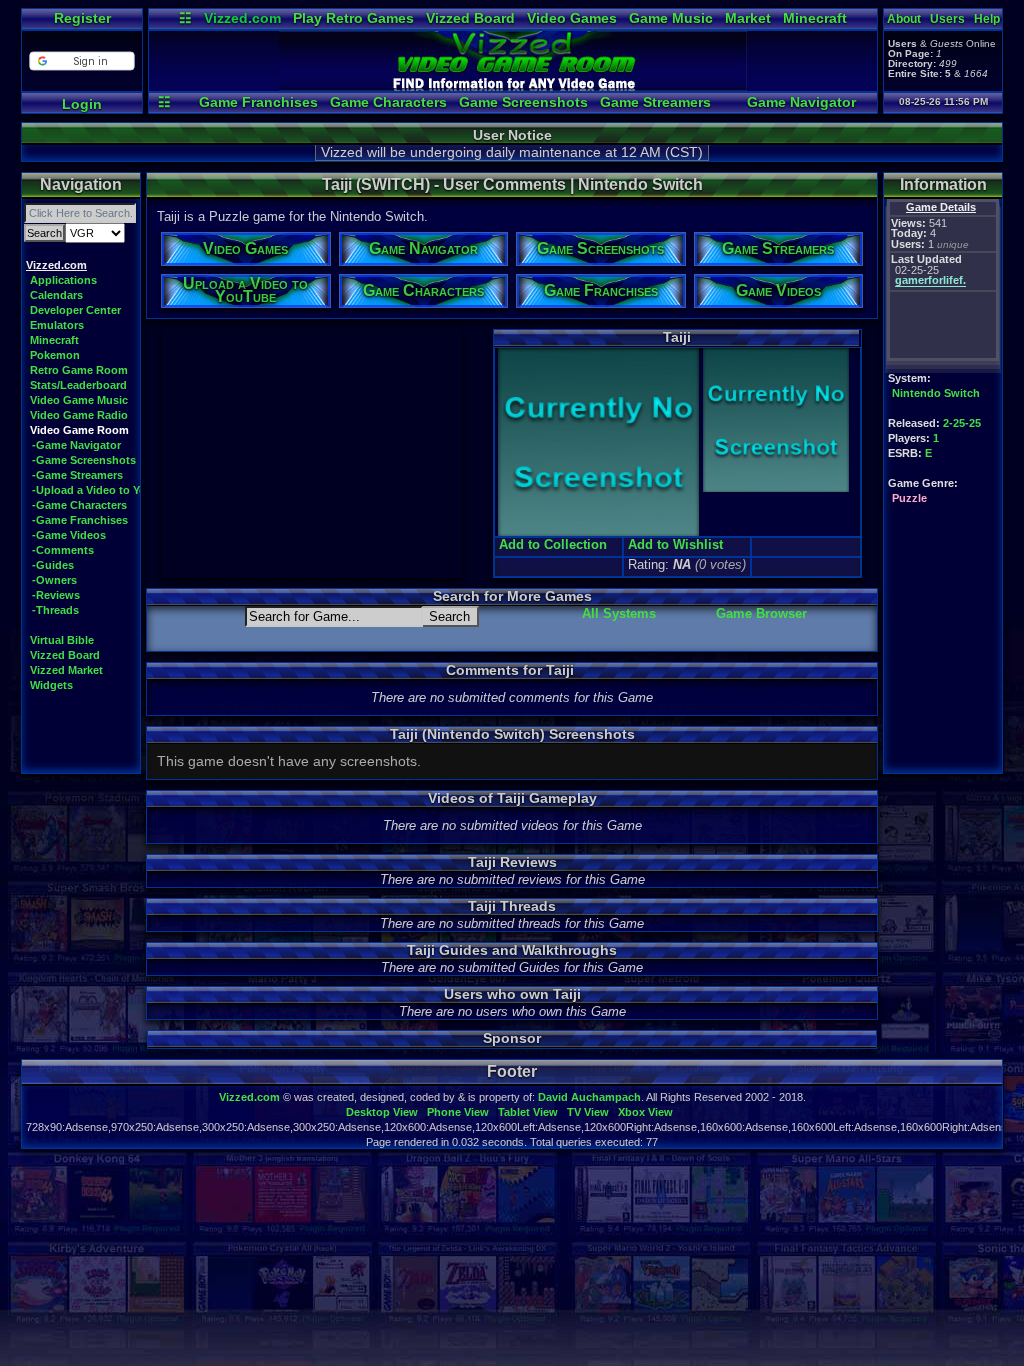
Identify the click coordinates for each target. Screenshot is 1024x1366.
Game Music (671, 18)
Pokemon (55, 355)
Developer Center (75, 310)
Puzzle (909, 498)
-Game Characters (79, 505)
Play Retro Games (353, 18)
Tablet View (528, 1112)
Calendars (56, 295)
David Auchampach (589, 1097)
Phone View (458, 1112)
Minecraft (815, 18)
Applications (63, 280)
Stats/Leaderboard (78, 385)
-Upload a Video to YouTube (105, 490)
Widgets (51, 685)
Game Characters (388, 102)
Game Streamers (655, 102)
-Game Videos (69, 535)
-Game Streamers (77, 475)
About (904, 19)
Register (82, 18)
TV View (588, 1112)
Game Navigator (801, 102)
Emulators (57, 325)
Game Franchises (258, 102)
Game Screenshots (523, 102)
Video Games (572, 18)
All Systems (619, 613)
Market (748, 18)
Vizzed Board (470, 18)
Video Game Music (79, 400)
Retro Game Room (79, 370)
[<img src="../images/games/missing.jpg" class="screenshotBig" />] (774, 489)
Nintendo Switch (936, 393)
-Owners (54, 580)
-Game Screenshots (84, 460)
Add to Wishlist (675, 544)
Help (987, 19)
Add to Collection (553, 544)
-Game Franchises (80, 520)
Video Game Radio (79, 415)
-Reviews (56, 595)
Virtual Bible (62, 640)
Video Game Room (79, 430)
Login (82, 104)
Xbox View (645, 1112)
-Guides (53, 565)
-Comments (63, 550)
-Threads (55, 610)
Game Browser (761, 613)
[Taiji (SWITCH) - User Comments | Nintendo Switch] (513, 86)
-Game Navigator (76, 445)
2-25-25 (962, 423)
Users (947, 19)
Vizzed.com (242, 18)
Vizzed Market (66, 670)
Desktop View (382, 1112)
